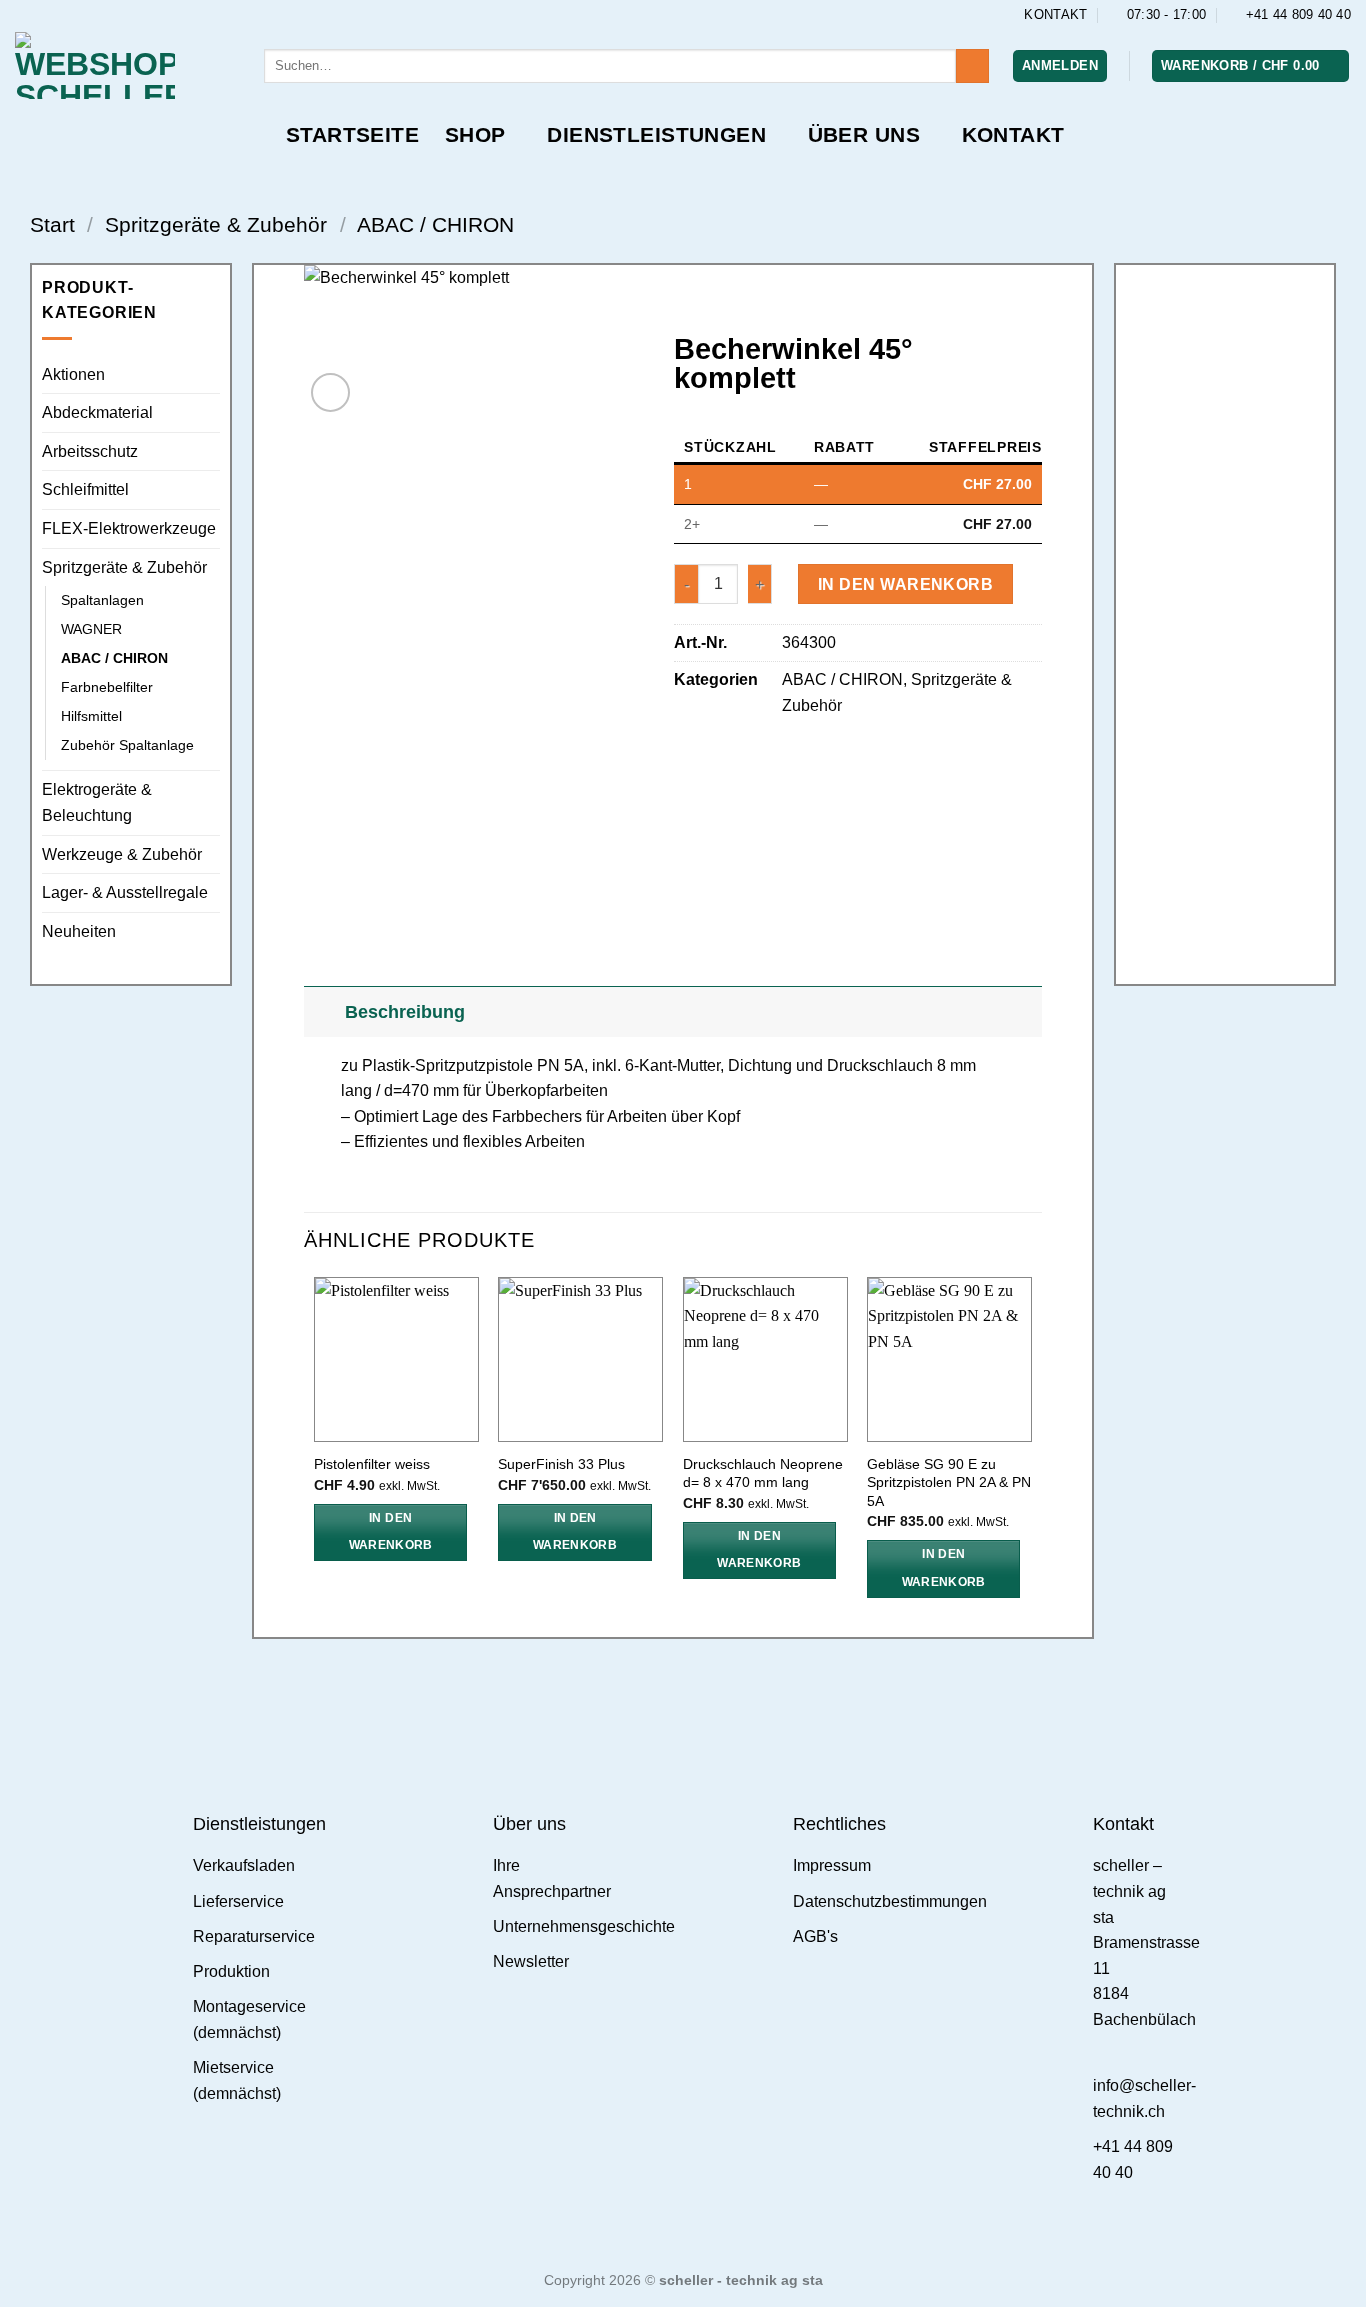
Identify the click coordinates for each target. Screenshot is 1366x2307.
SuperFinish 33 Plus (561, 1464)
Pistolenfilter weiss (372, 1464)
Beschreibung (405, 1012)
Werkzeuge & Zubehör (122, 854)
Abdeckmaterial (97, 412)
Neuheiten (79, 931)
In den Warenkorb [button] (391, 1532)
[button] (1060, 66)
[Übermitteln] (972, 66)
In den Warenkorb (905, 584)
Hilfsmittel (91, 716)
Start (52, 224)
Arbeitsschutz (90, 451)
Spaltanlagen (102, 600)
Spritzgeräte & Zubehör (216, 224)
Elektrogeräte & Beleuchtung (97, 802)
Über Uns (864, 134)
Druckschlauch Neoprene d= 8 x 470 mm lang (763, 1473)
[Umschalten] (323, 1011)
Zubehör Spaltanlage (127, 745)
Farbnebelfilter (107, 687)
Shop (475, 134)
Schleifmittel (85, 489)
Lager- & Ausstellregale (125, 892)
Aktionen (73, 374)
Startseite (352, 134)
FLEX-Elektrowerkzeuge (129, 528)
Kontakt (1013, 134)
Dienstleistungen (656, 134)
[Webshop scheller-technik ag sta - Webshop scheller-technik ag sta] (124, 65)
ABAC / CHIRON (435, 224)
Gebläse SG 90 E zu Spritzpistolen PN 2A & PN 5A (949, 1482)
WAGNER (91, 629)
